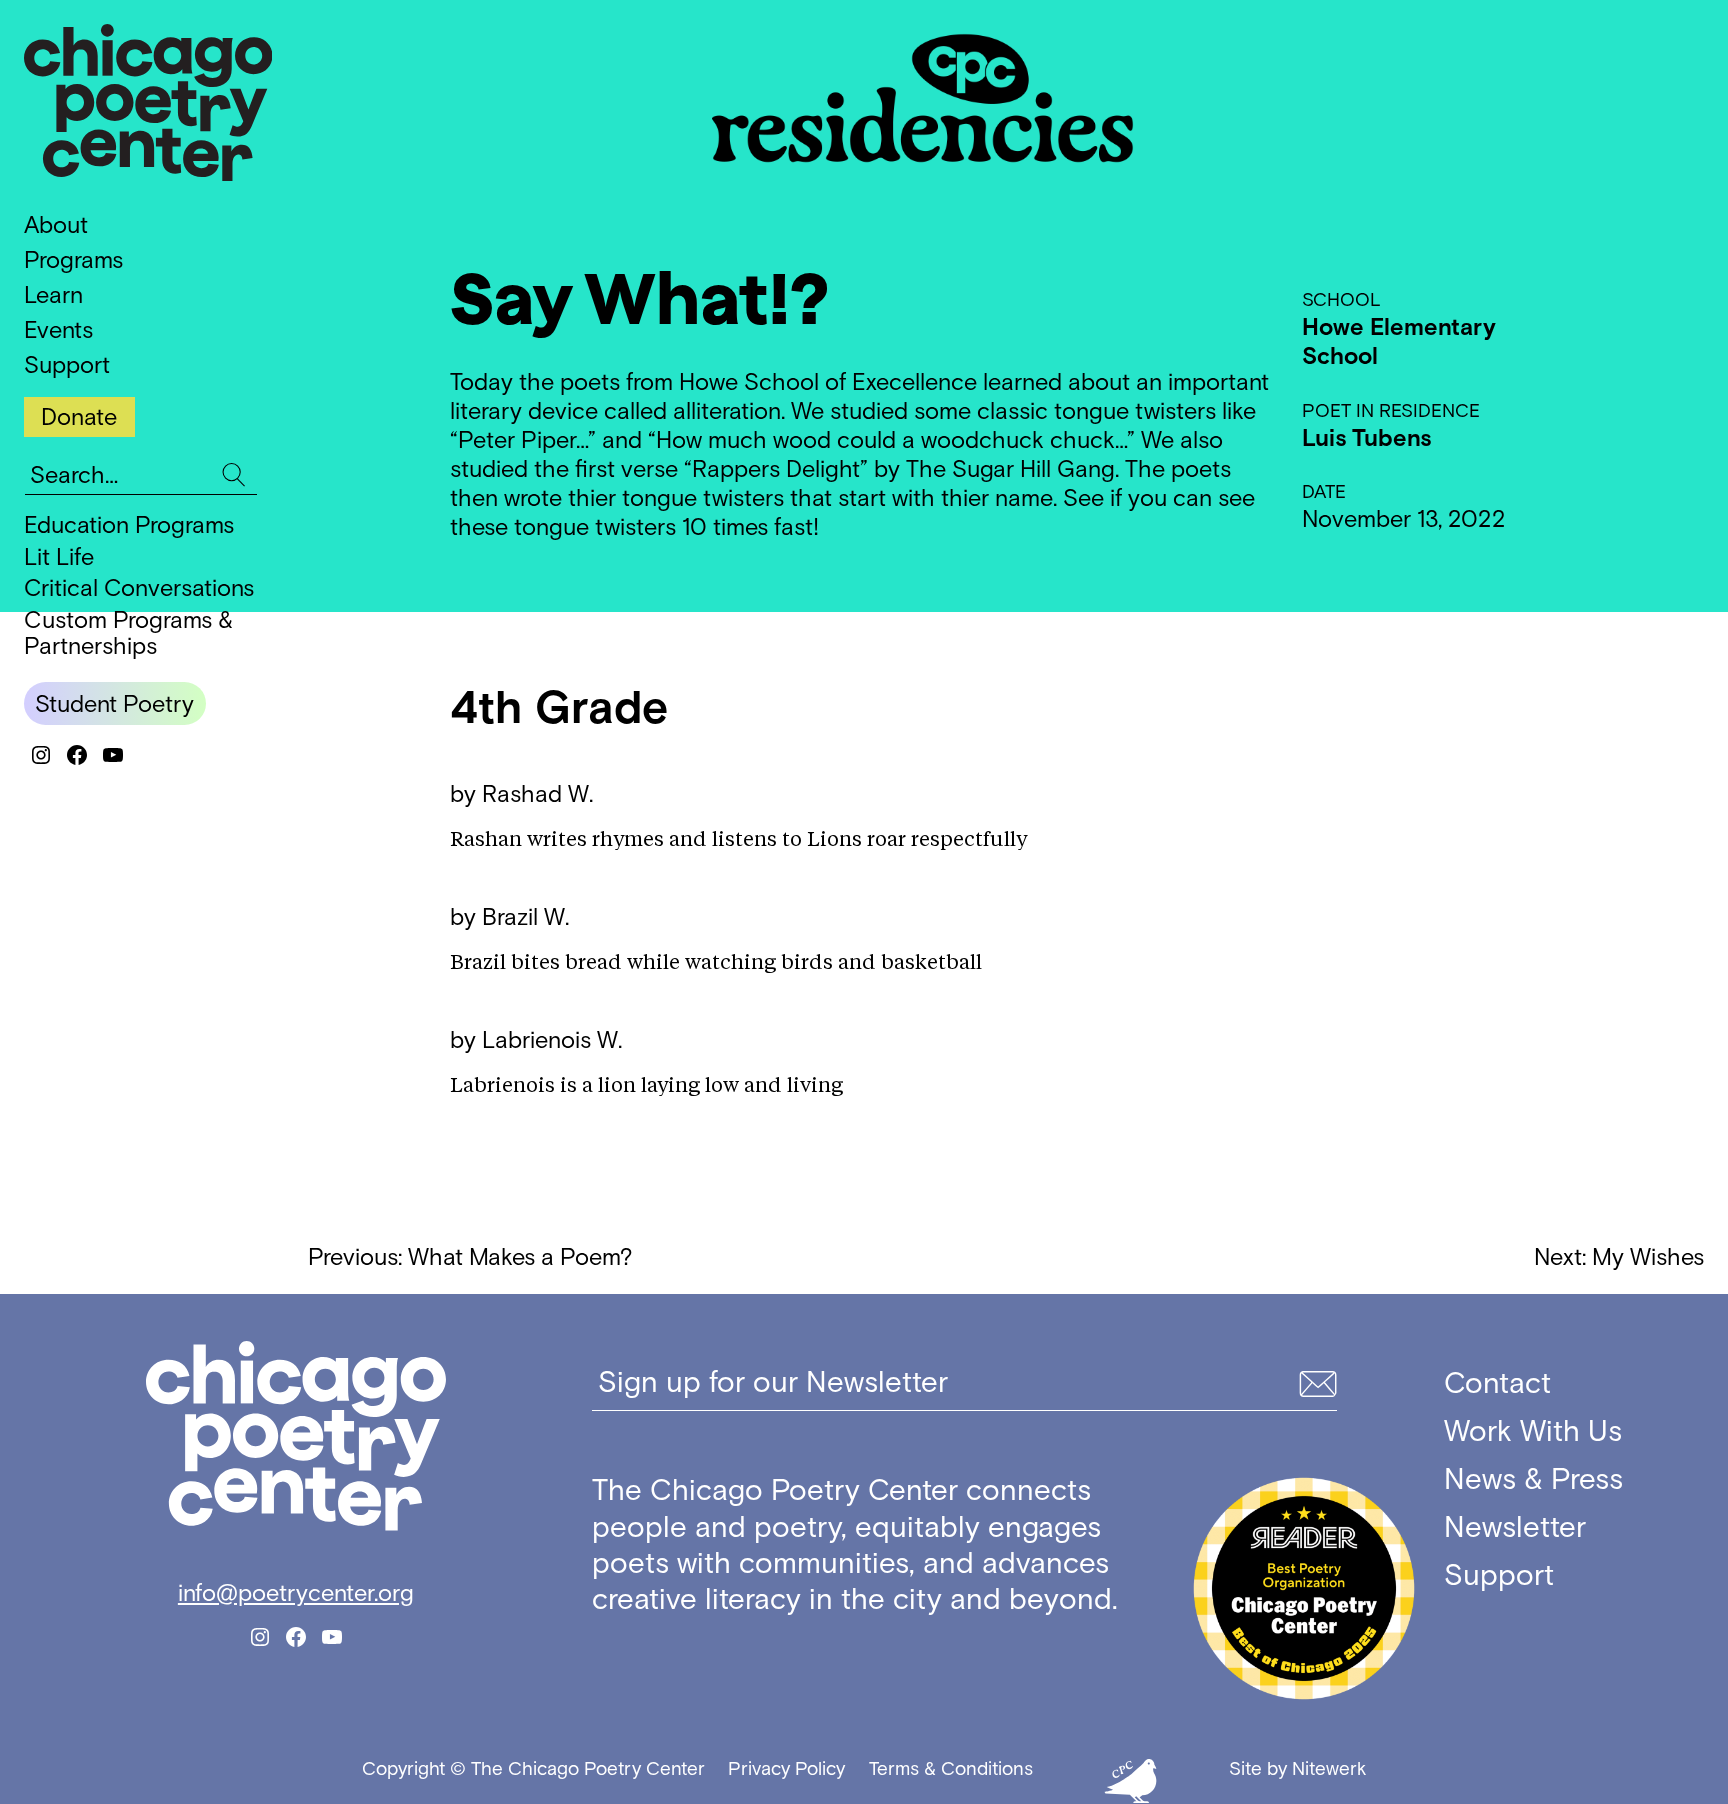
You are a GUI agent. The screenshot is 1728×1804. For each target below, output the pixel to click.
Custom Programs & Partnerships (128, 632)
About (56, 224)
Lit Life (59, 556)
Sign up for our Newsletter (773, 1382)
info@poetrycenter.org (296, 1592)
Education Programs (129, 524)
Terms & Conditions (951, 1768)
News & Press (1533, 1479)
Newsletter (1515, 1527)
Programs (73, 259)
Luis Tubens (1366, 437)
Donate (79, 416)
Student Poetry (114, 703)
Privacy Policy (786, 1768)
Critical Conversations (139, 587)
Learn (53, 294)
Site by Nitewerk (1297, 1768)
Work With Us (1533, 1431)
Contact (1497, 1383)
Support (67, 364)
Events (58, 329)
